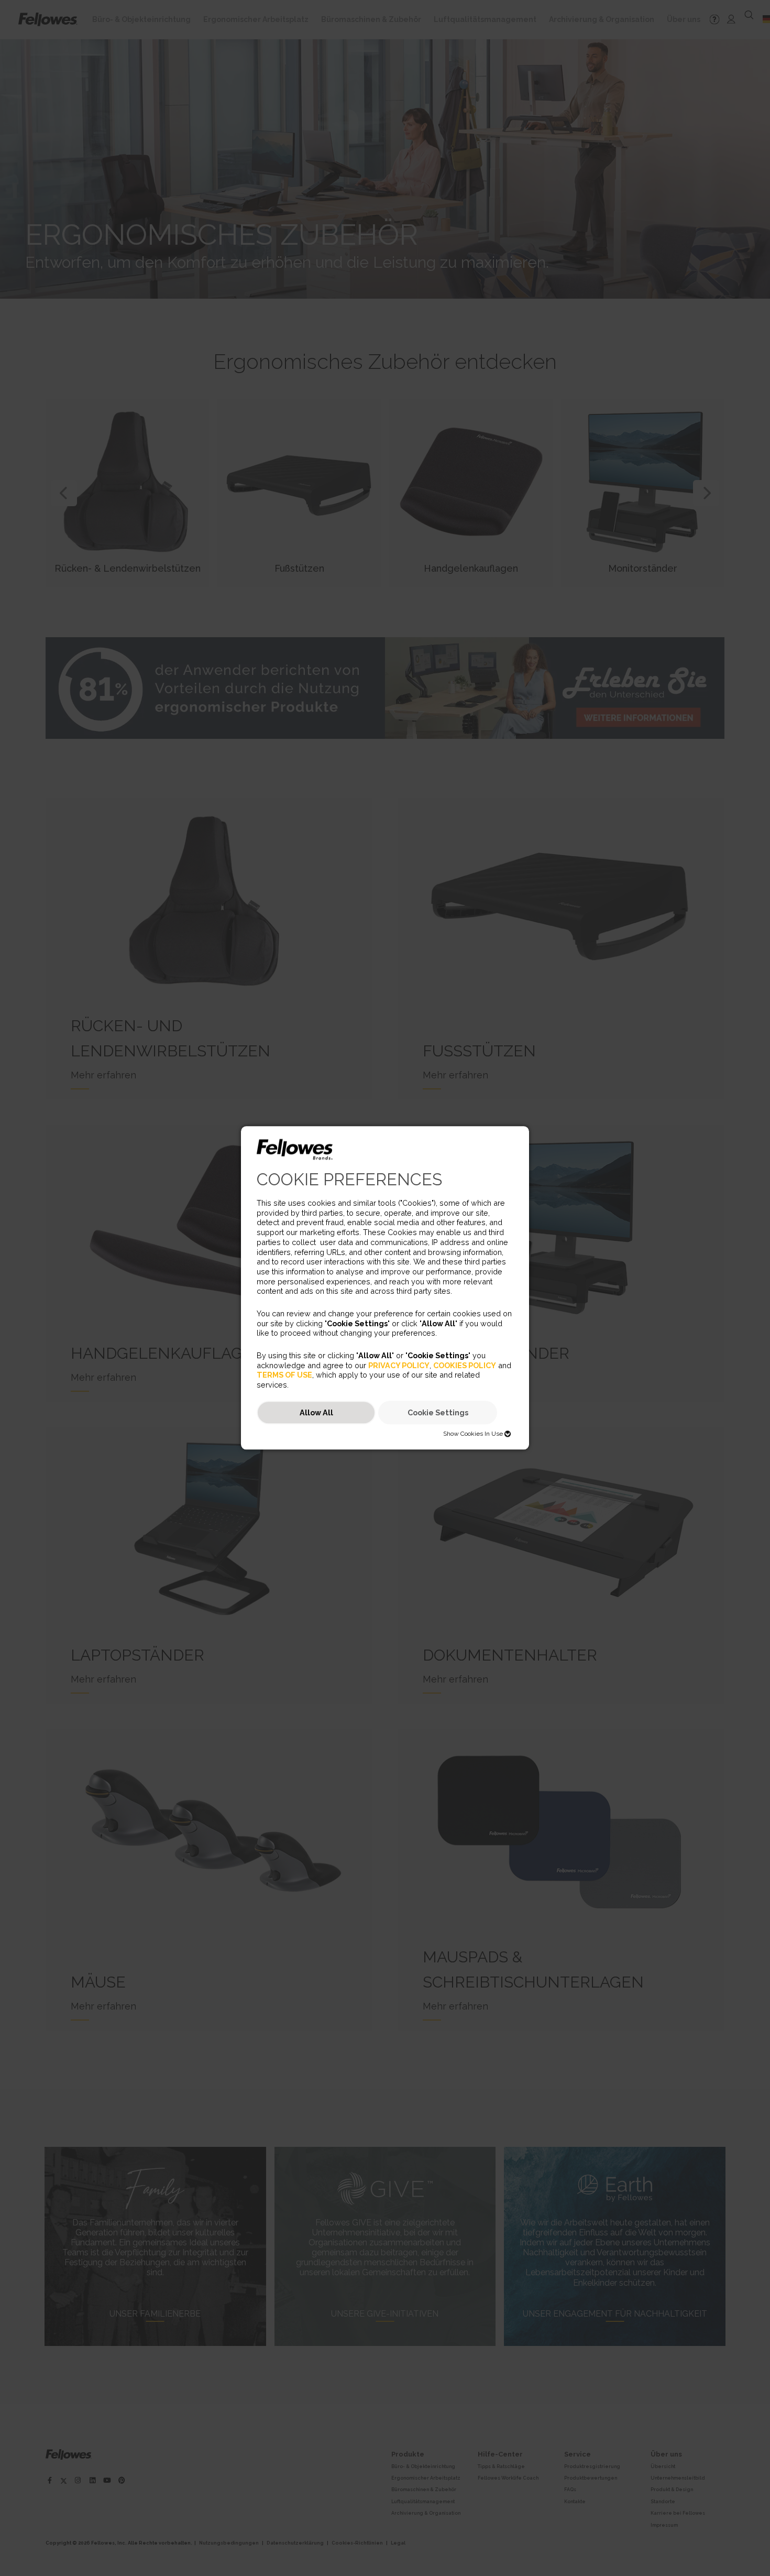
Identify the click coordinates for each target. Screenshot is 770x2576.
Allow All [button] (316, 1412)
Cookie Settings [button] (438, 1412)
